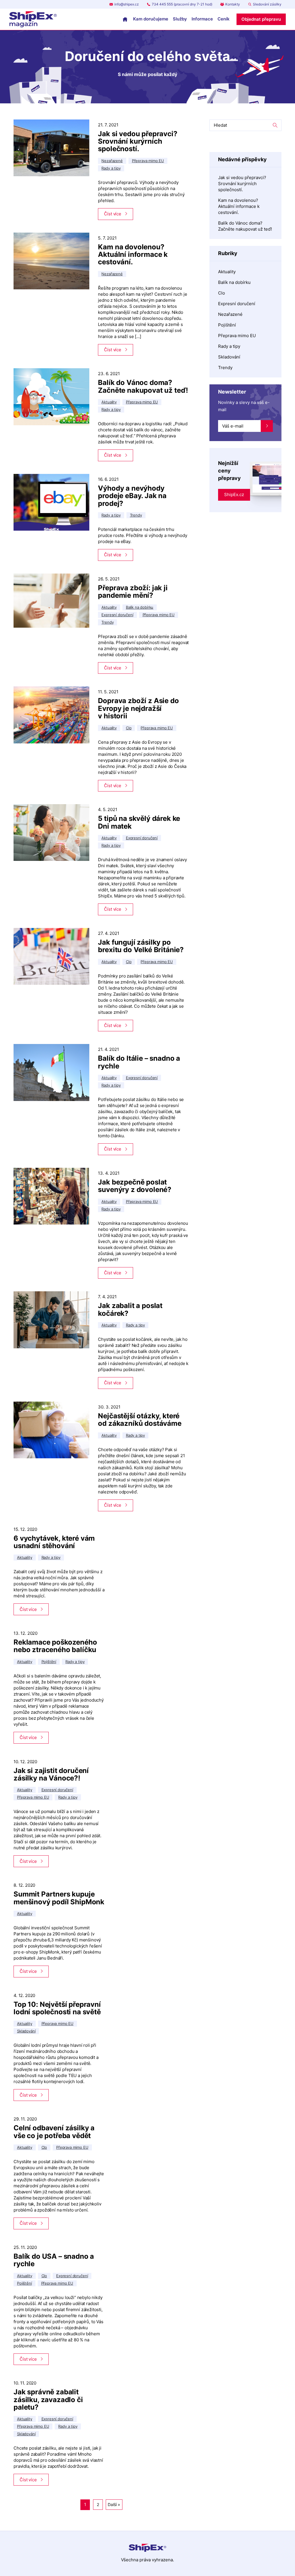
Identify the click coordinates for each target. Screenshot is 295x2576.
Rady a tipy (229, 346)
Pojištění (227, 325)
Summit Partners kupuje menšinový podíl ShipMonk (59, 1898)
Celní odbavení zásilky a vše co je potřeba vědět (54, 2132)
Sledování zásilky (267, 4)
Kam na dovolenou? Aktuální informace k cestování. (133, 255)
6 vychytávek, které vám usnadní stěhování (54, 1542)
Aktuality (227, 272)
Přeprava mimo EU (237, 336)
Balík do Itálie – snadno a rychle (139, 1062)
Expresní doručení (237, 304)
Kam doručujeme (151, 19)
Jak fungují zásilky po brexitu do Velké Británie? (141, 946)
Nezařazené (230, 314)
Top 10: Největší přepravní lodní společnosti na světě (57, 2008)
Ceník (224, 19)
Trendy (225, 368)
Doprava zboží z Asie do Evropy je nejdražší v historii (138, 708)
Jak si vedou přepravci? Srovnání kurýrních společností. (138, 141)
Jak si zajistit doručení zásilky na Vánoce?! (51, 1774)
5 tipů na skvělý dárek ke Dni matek (139, 822)
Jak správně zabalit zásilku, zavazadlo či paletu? (48, 2400)
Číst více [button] (113, 214)
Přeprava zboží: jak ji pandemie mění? (133, 592)
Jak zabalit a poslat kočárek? (130, 1309)
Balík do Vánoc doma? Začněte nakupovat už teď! (143, 386)
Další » (114, 2504)
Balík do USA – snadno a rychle (54, 2260)
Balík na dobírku (234, 282)
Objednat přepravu (261, 19)
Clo (222, 293)
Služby (180, 19)
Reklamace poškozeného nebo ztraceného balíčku (55, 1646)
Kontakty (233, 4)
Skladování (229, 357)
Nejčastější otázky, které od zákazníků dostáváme (140, 1420)
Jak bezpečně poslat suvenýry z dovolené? (135, 1186)
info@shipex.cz (127, 4)
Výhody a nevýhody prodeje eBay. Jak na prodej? (132, 496)
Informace (202, 19)
